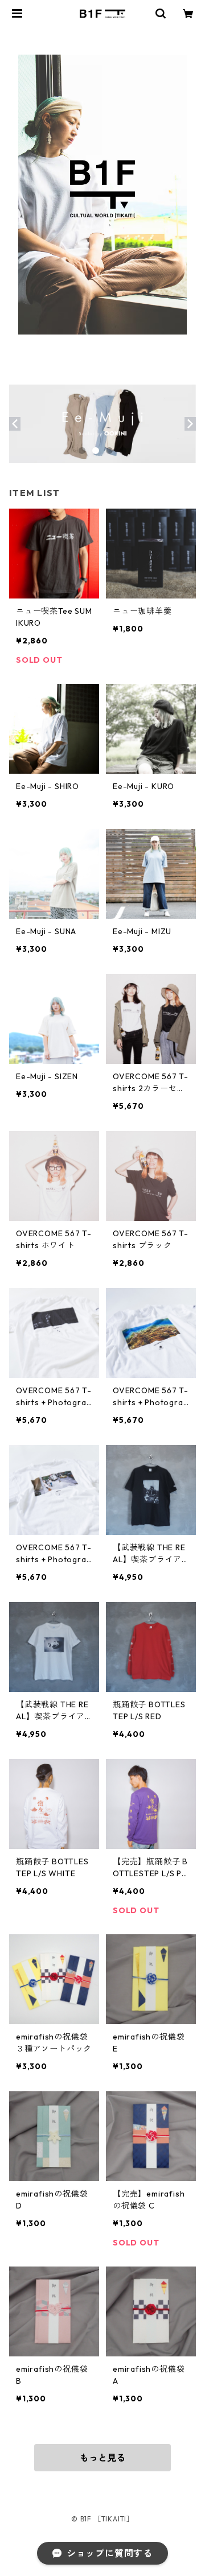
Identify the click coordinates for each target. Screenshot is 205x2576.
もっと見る (102, 2458)
